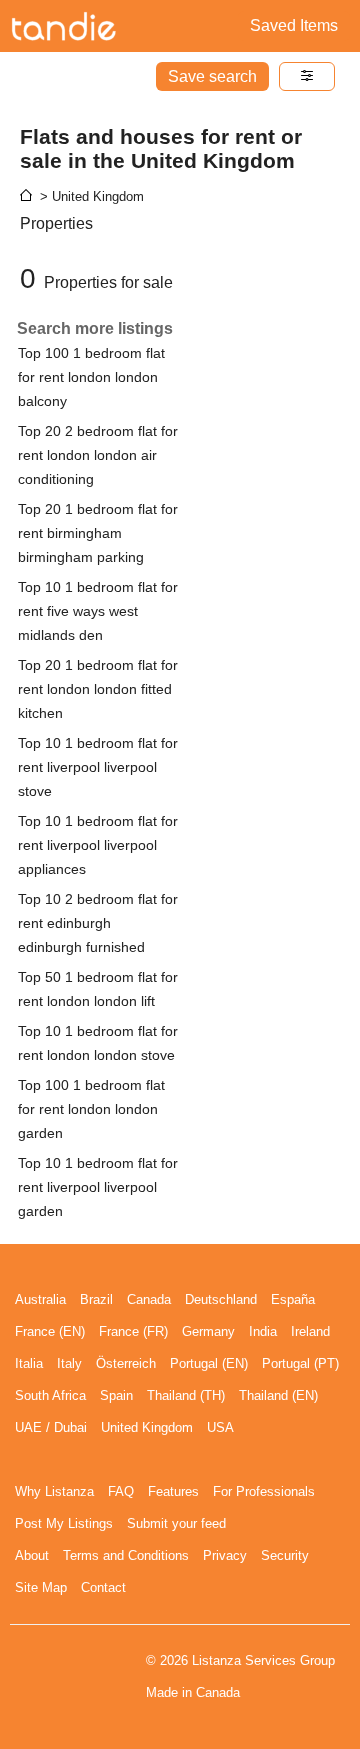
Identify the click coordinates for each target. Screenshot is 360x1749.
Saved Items (294, 25)
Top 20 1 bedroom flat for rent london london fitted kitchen (98, 689)
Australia (40, 1299)
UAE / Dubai (51, 1427)
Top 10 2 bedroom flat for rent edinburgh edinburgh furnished (98, 923)
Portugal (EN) (209, 1363)
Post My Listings (64, 1523)
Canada (149, 1299)
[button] (307, 76)
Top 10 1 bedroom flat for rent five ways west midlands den (98, 611)
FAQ (121, 1491)
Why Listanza (54, 1491)
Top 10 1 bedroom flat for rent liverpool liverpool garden (98, 1187)
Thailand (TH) (186, 1395)
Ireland (310, 1331)
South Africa (50, 1395)
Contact (103, 1587)
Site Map (41, 1587)
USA (220, 1427)
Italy (69, 1363)
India (263, 1331)
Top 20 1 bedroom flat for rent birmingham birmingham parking (98, 533)
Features (173, 1491)
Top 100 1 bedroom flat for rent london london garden (91, 1109)
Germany (208, 1331)
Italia (29, 1363)
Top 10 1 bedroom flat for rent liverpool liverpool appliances (98, 845)
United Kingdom (147, 1427)
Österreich (126, 1363)
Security (285, 1555)
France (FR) (133, 1331)
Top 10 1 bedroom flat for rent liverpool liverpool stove (98, 767)
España (293, 1299)
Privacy (225, 1555)
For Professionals (264, 1491)
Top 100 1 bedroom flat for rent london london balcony (91, 377)
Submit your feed (176, 1523)
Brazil (96, 1299)
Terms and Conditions (126, 1555)
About (32, 1555)
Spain (116, 1395)
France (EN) (50, 1331)
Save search (212, 76)
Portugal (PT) (300, 1363)
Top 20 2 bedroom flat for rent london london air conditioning (98, 455)
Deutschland (221, 1299)
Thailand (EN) (278, 1395)
